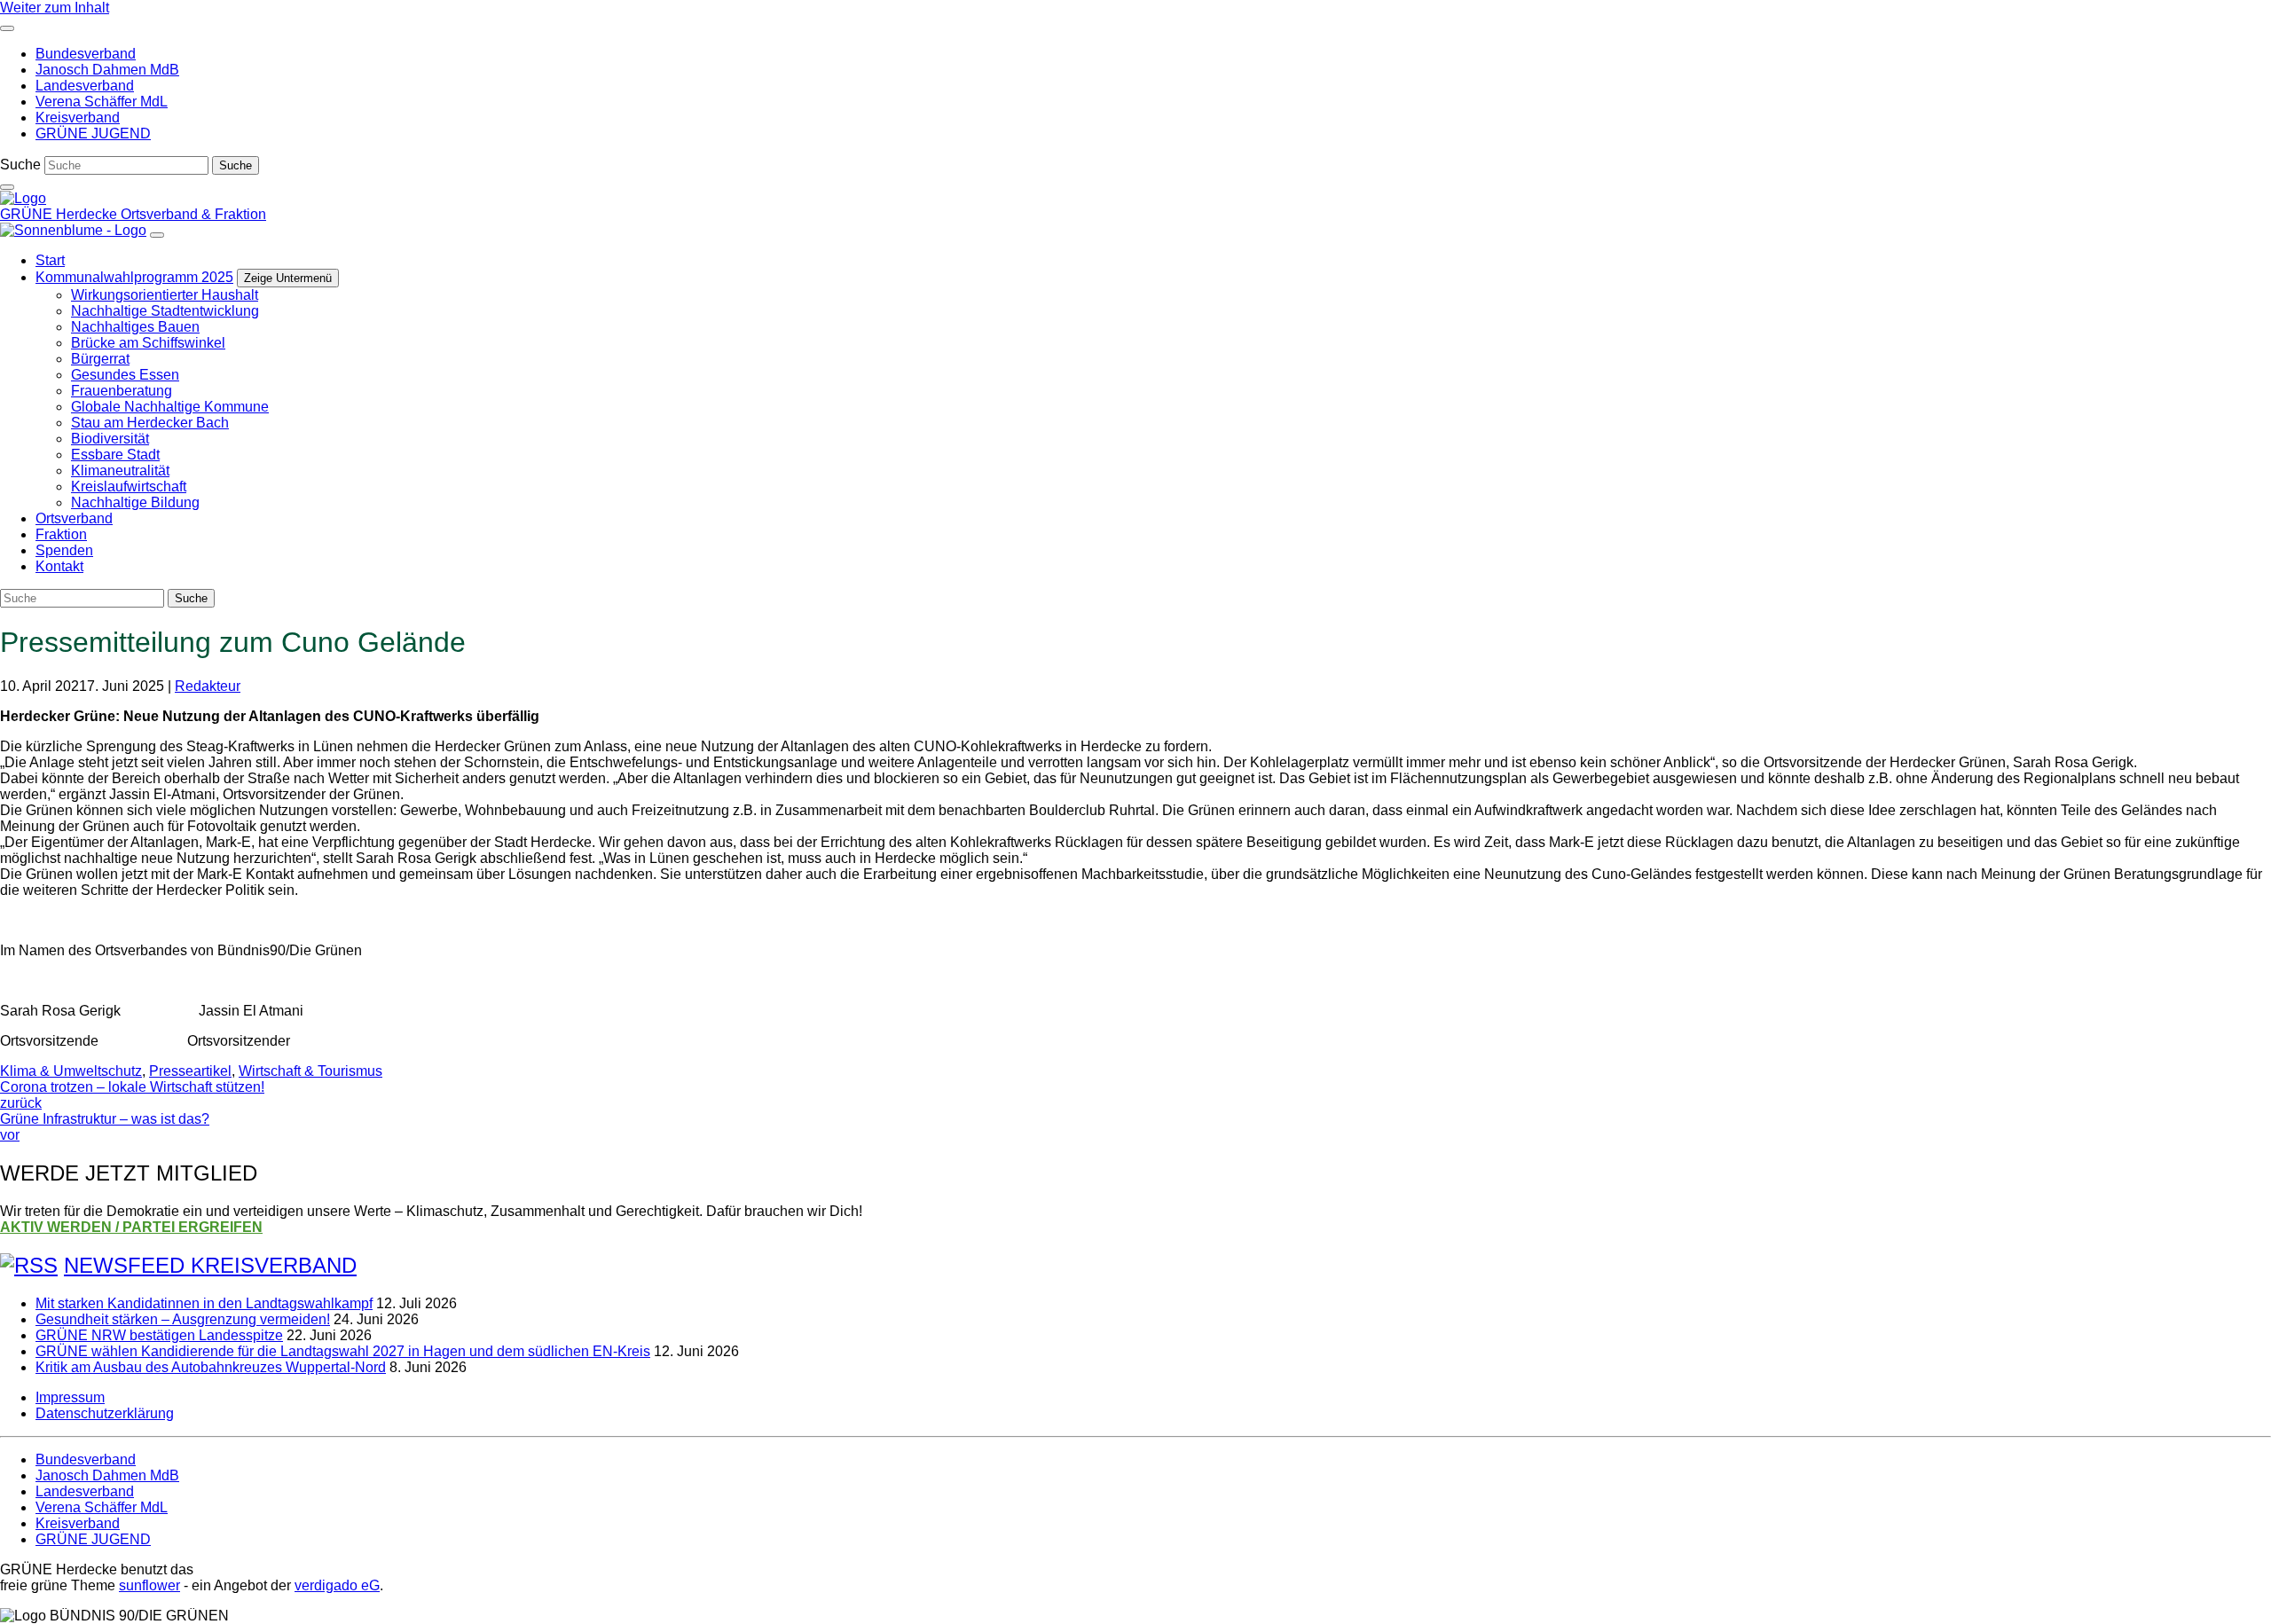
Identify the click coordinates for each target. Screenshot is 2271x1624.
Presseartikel (190, 1071)
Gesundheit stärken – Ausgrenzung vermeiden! (183, 1319)
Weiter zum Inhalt (55, 8)
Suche (20, 165)
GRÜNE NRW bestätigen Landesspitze (159, 1335)
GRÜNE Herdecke (60, 214)
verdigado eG (337, 1585)
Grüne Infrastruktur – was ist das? (105, 1127)
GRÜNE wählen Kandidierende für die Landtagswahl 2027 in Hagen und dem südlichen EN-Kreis (343, 1351)
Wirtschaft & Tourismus (310, 1071)
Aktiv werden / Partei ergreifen (131, 1227)
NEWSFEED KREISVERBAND (210, 1265)
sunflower (149, 1585)
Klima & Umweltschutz (71, 1071)
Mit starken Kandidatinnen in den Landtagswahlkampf (204, 1303)
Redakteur (208, 686)
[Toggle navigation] (7, 28)
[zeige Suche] (7, 187)
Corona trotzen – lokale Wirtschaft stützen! (132, 1095)
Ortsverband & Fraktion (193, 214)
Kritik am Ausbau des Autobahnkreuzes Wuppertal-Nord (211, 1367)
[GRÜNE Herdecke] (23, 198)
